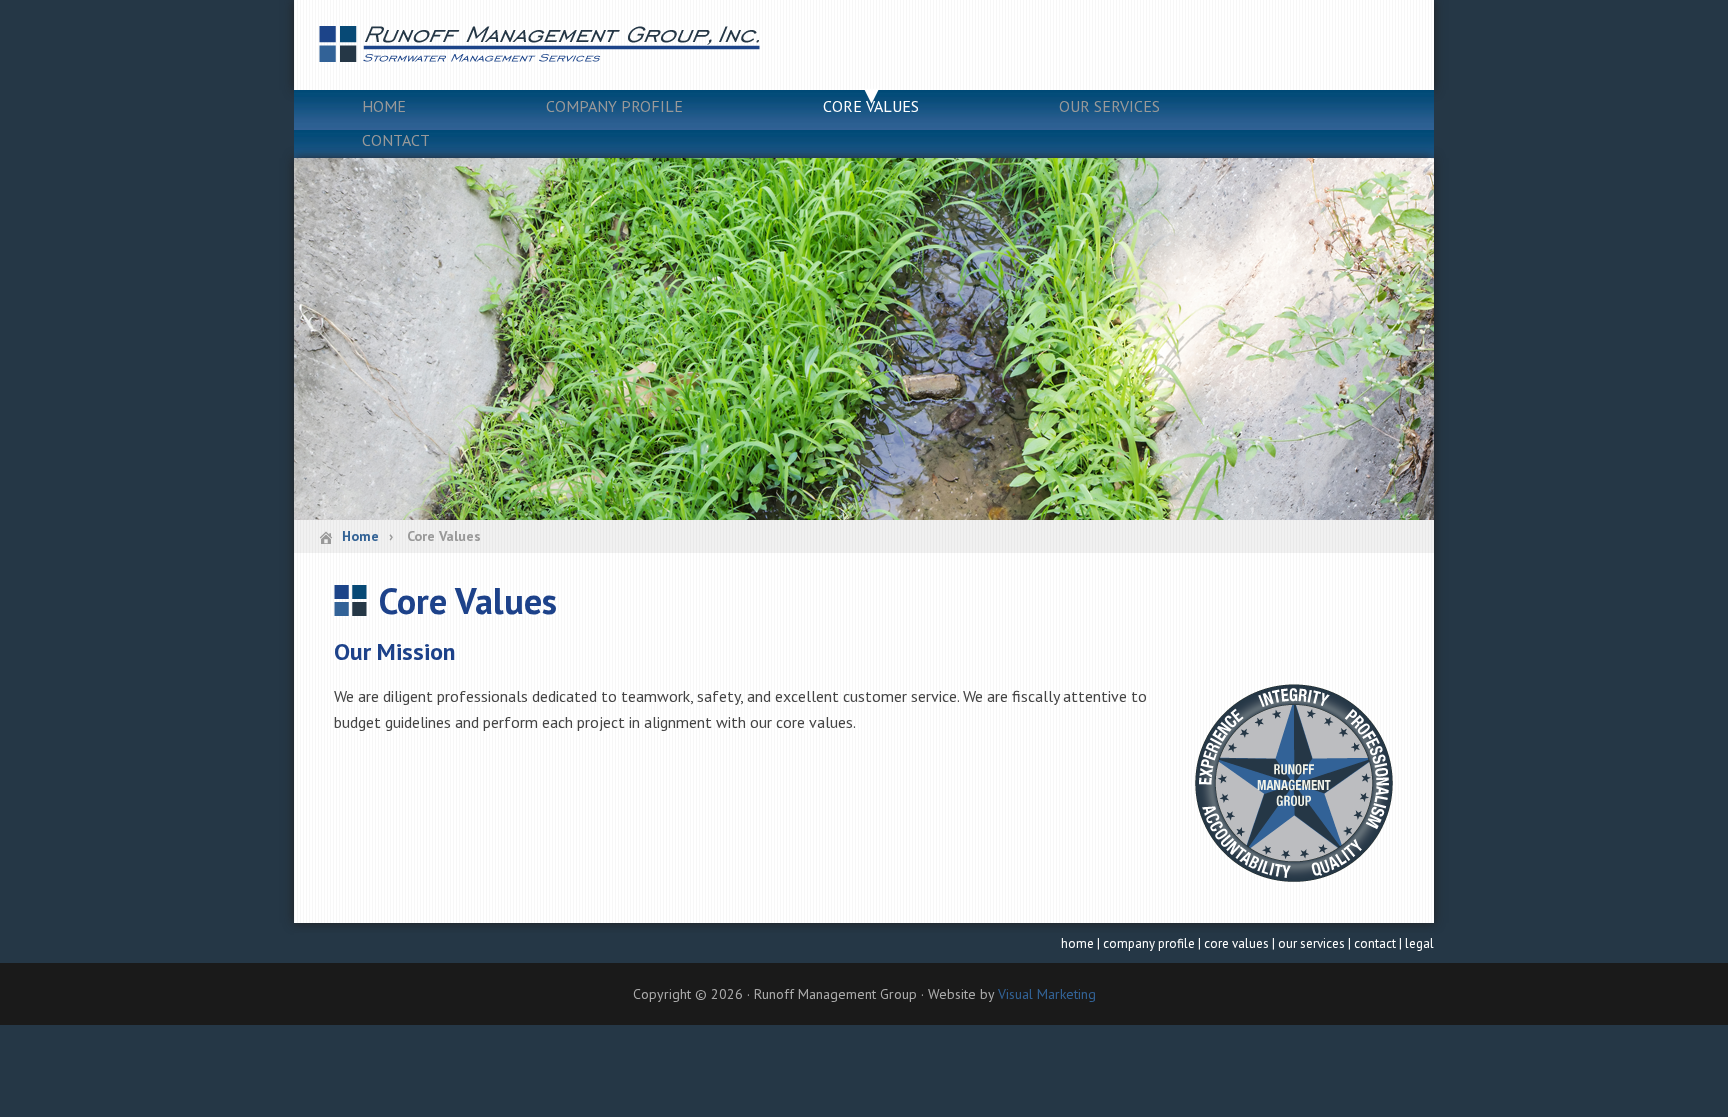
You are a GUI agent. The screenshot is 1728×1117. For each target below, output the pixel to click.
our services (1311, 943)
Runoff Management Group (864, 45)
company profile (1149, 943)
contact (1375, 943)
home (1077, 943)
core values (1236, 943)
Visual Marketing (1047, 994)
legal (1419, 943)
